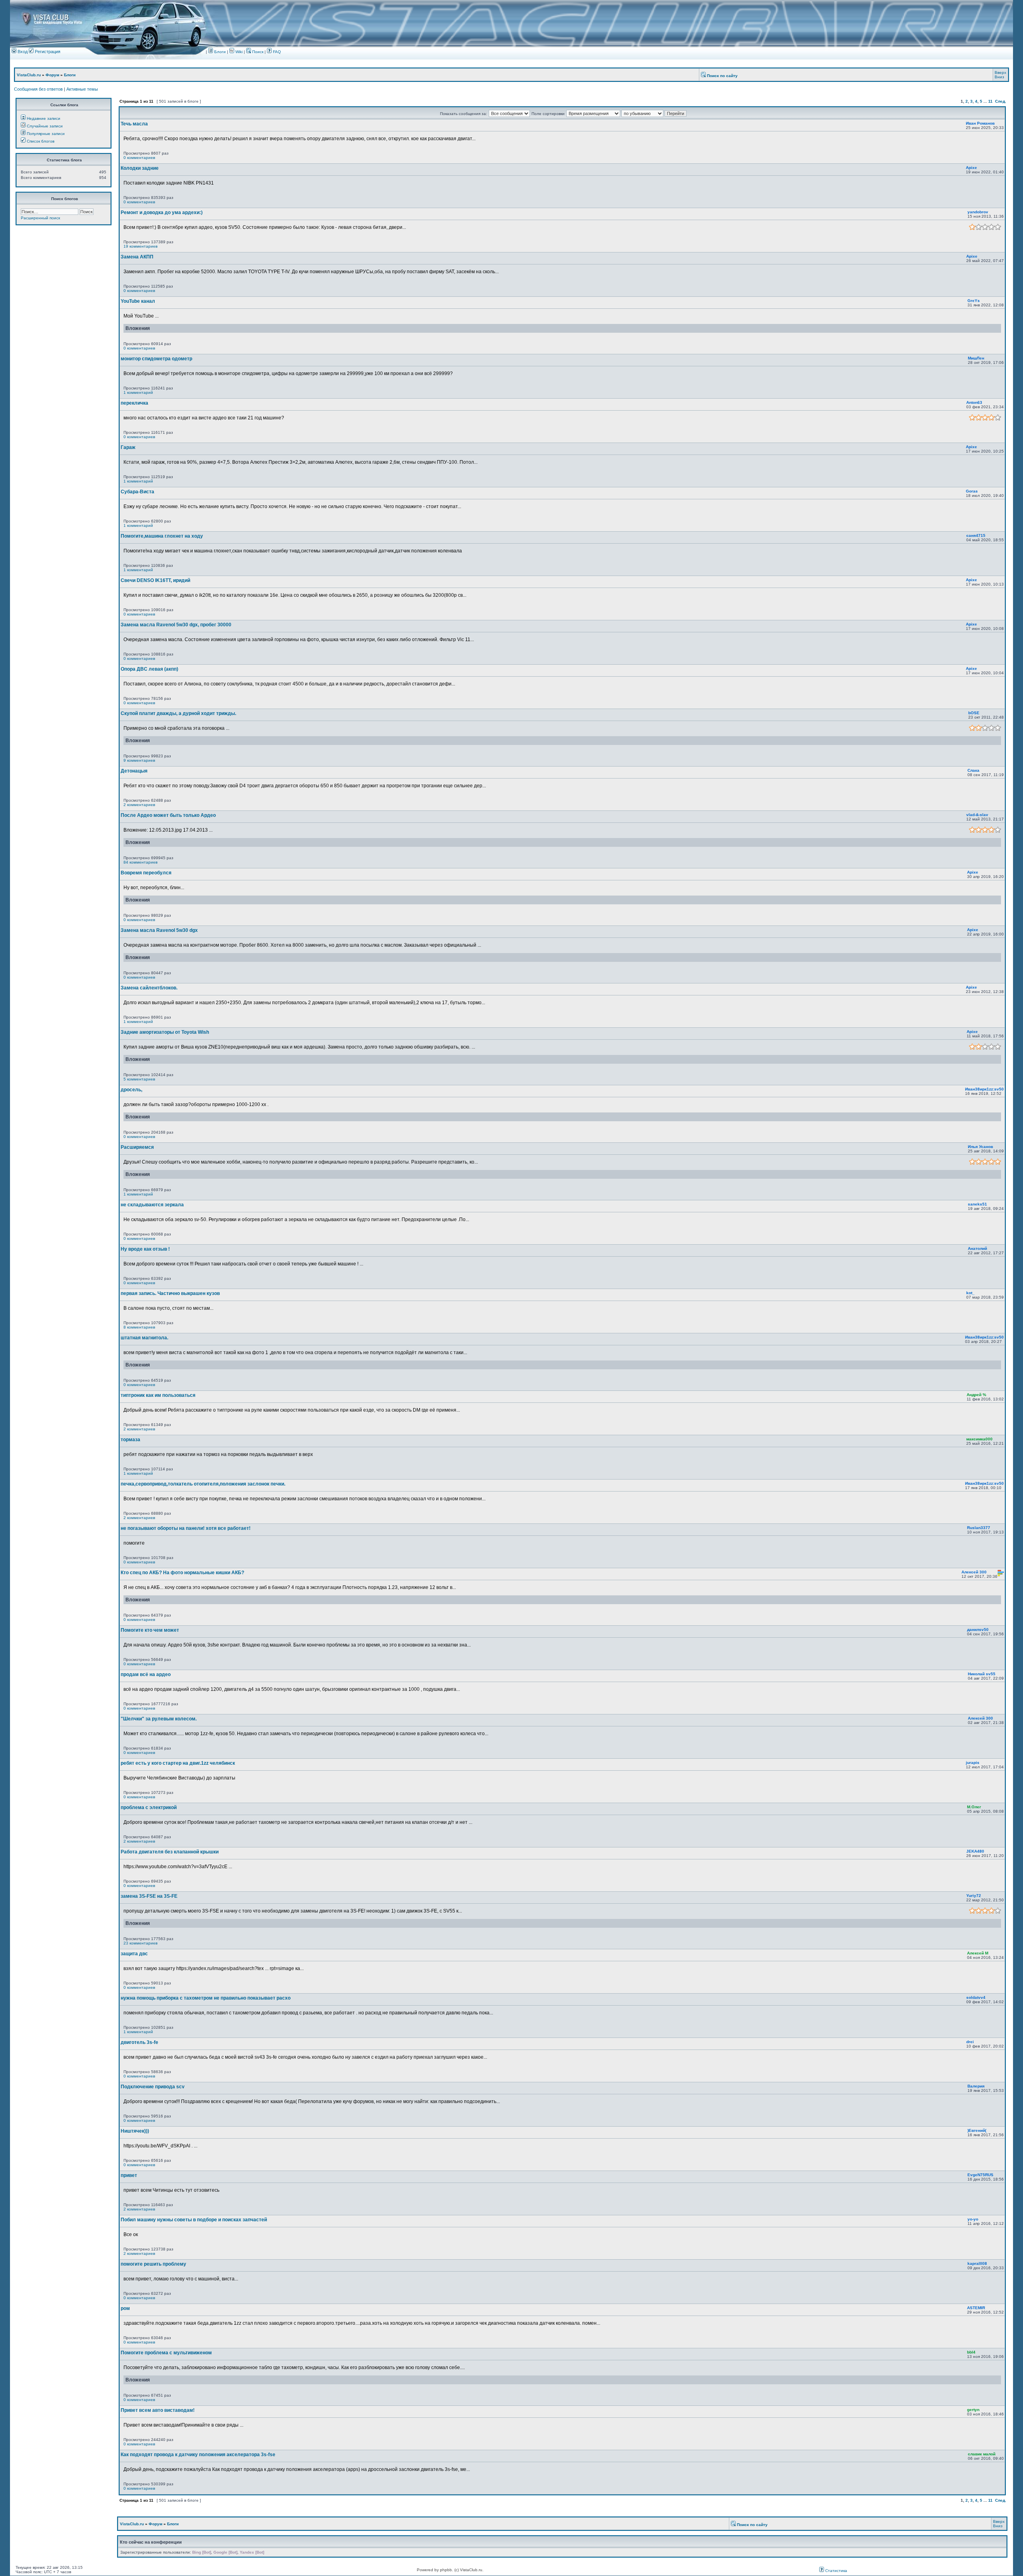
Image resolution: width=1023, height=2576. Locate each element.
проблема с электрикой (149, 1807)
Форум (52, 75)
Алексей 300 (974, 1572)
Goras (972, 491)
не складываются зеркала (152, 1205)
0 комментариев (139, 158)
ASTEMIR (976, 2308)
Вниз (999, 77)
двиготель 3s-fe (139, 2042)
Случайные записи (45, 126)
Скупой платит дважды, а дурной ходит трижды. (178, 713)
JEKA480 (975, 1851)
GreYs (974, 301)
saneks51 (977, 1204)
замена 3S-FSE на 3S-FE (149, 1896)
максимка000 (979, 1439)
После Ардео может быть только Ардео (168, 815)
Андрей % (976, 1395)
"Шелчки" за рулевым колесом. (159, 1719)
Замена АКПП (137, 257)
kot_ (970, 1293)
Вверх (1000, 72)
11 (990, 101)
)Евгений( (977, 2130)
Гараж (128, 447)
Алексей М (978, 1953)
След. (1001, 101)
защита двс (134, 1954)
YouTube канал (138, 301)
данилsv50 (978, 1630)
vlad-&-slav (977, 815)
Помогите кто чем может (150, 1630)
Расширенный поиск (40, 218)
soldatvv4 (976, 1997)
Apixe (971, 168)
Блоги (219, 52)
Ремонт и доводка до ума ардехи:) (162, 213)
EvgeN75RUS (980, 2175)
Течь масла (134, 124)
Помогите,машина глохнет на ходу (162, 536)
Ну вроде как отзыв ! (145, 1249)
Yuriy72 (974, 1896)
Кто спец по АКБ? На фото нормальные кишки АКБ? (182, 1573)
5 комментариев (139, 1079)
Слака (973, 770)
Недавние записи (44, 118)
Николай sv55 (982, 1674)
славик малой (982, 2454)
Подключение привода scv (153, 2087)
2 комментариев (139, 805)
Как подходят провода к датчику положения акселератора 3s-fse (198, 2455)
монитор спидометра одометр (156, 359)
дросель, (131, 1090)
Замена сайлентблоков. (149, 988)
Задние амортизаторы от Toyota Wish (165, 1032)
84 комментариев (140, 862)
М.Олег (974, 1807)
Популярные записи (46, 134)
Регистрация (47, 52)
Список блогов (41, 141)
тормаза (130, 1440)
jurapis (973, 1763)
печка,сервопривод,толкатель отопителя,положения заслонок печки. (203, 1484)
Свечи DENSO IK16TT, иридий (155, 580)
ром (125, 2308)
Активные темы (82, 89)
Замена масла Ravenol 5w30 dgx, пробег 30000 (176, 625)
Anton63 (974, 402)
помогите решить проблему (153, 2264)
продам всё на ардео (146, 1674)
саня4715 (976, 535)
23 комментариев (140, 1943)
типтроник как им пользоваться (158, 1395)
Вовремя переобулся (146, 873)
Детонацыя (134, 771)
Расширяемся (137, 1147)
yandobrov (978, 212)
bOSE (974, 713)
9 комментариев (139, 760)
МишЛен (976, 358)
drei (970, 2042)
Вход (22, 52)
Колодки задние (140, 168)
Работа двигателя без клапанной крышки (170, 1852)
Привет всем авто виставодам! (158, 2410)
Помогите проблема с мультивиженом (166, 2353)
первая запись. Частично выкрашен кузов (170, 1293)
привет (129, 2175)
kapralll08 (977, 2263)
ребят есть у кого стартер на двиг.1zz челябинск (178, 1763)
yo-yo (973, 2219)
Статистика (836, 2571)
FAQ (276, 52)
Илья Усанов (980, 1147)
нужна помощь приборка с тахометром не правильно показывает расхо (206, 1998)
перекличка (134, 403)
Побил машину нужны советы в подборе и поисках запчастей (194, 2220)
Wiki (239, 52)
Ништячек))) (135, 2131)
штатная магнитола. (144, 1338)
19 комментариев (140, 246)
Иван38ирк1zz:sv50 (984, 1089)
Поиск (257, 52)
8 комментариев (139, 1327)
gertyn (973, 2410)
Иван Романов (980, 123)
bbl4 (971, 2352)
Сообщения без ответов (38, 89)
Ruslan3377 (979, 1528)
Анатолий (977, 1248)
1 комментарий (138, 392)
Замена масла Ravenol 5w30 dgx (159, 930)
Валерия (976, 2086)
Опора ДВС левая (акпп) (149, 669)
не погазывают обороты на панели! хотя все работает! (186, 1528)
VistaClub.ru (29, 75)
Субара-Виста (137, 492)
